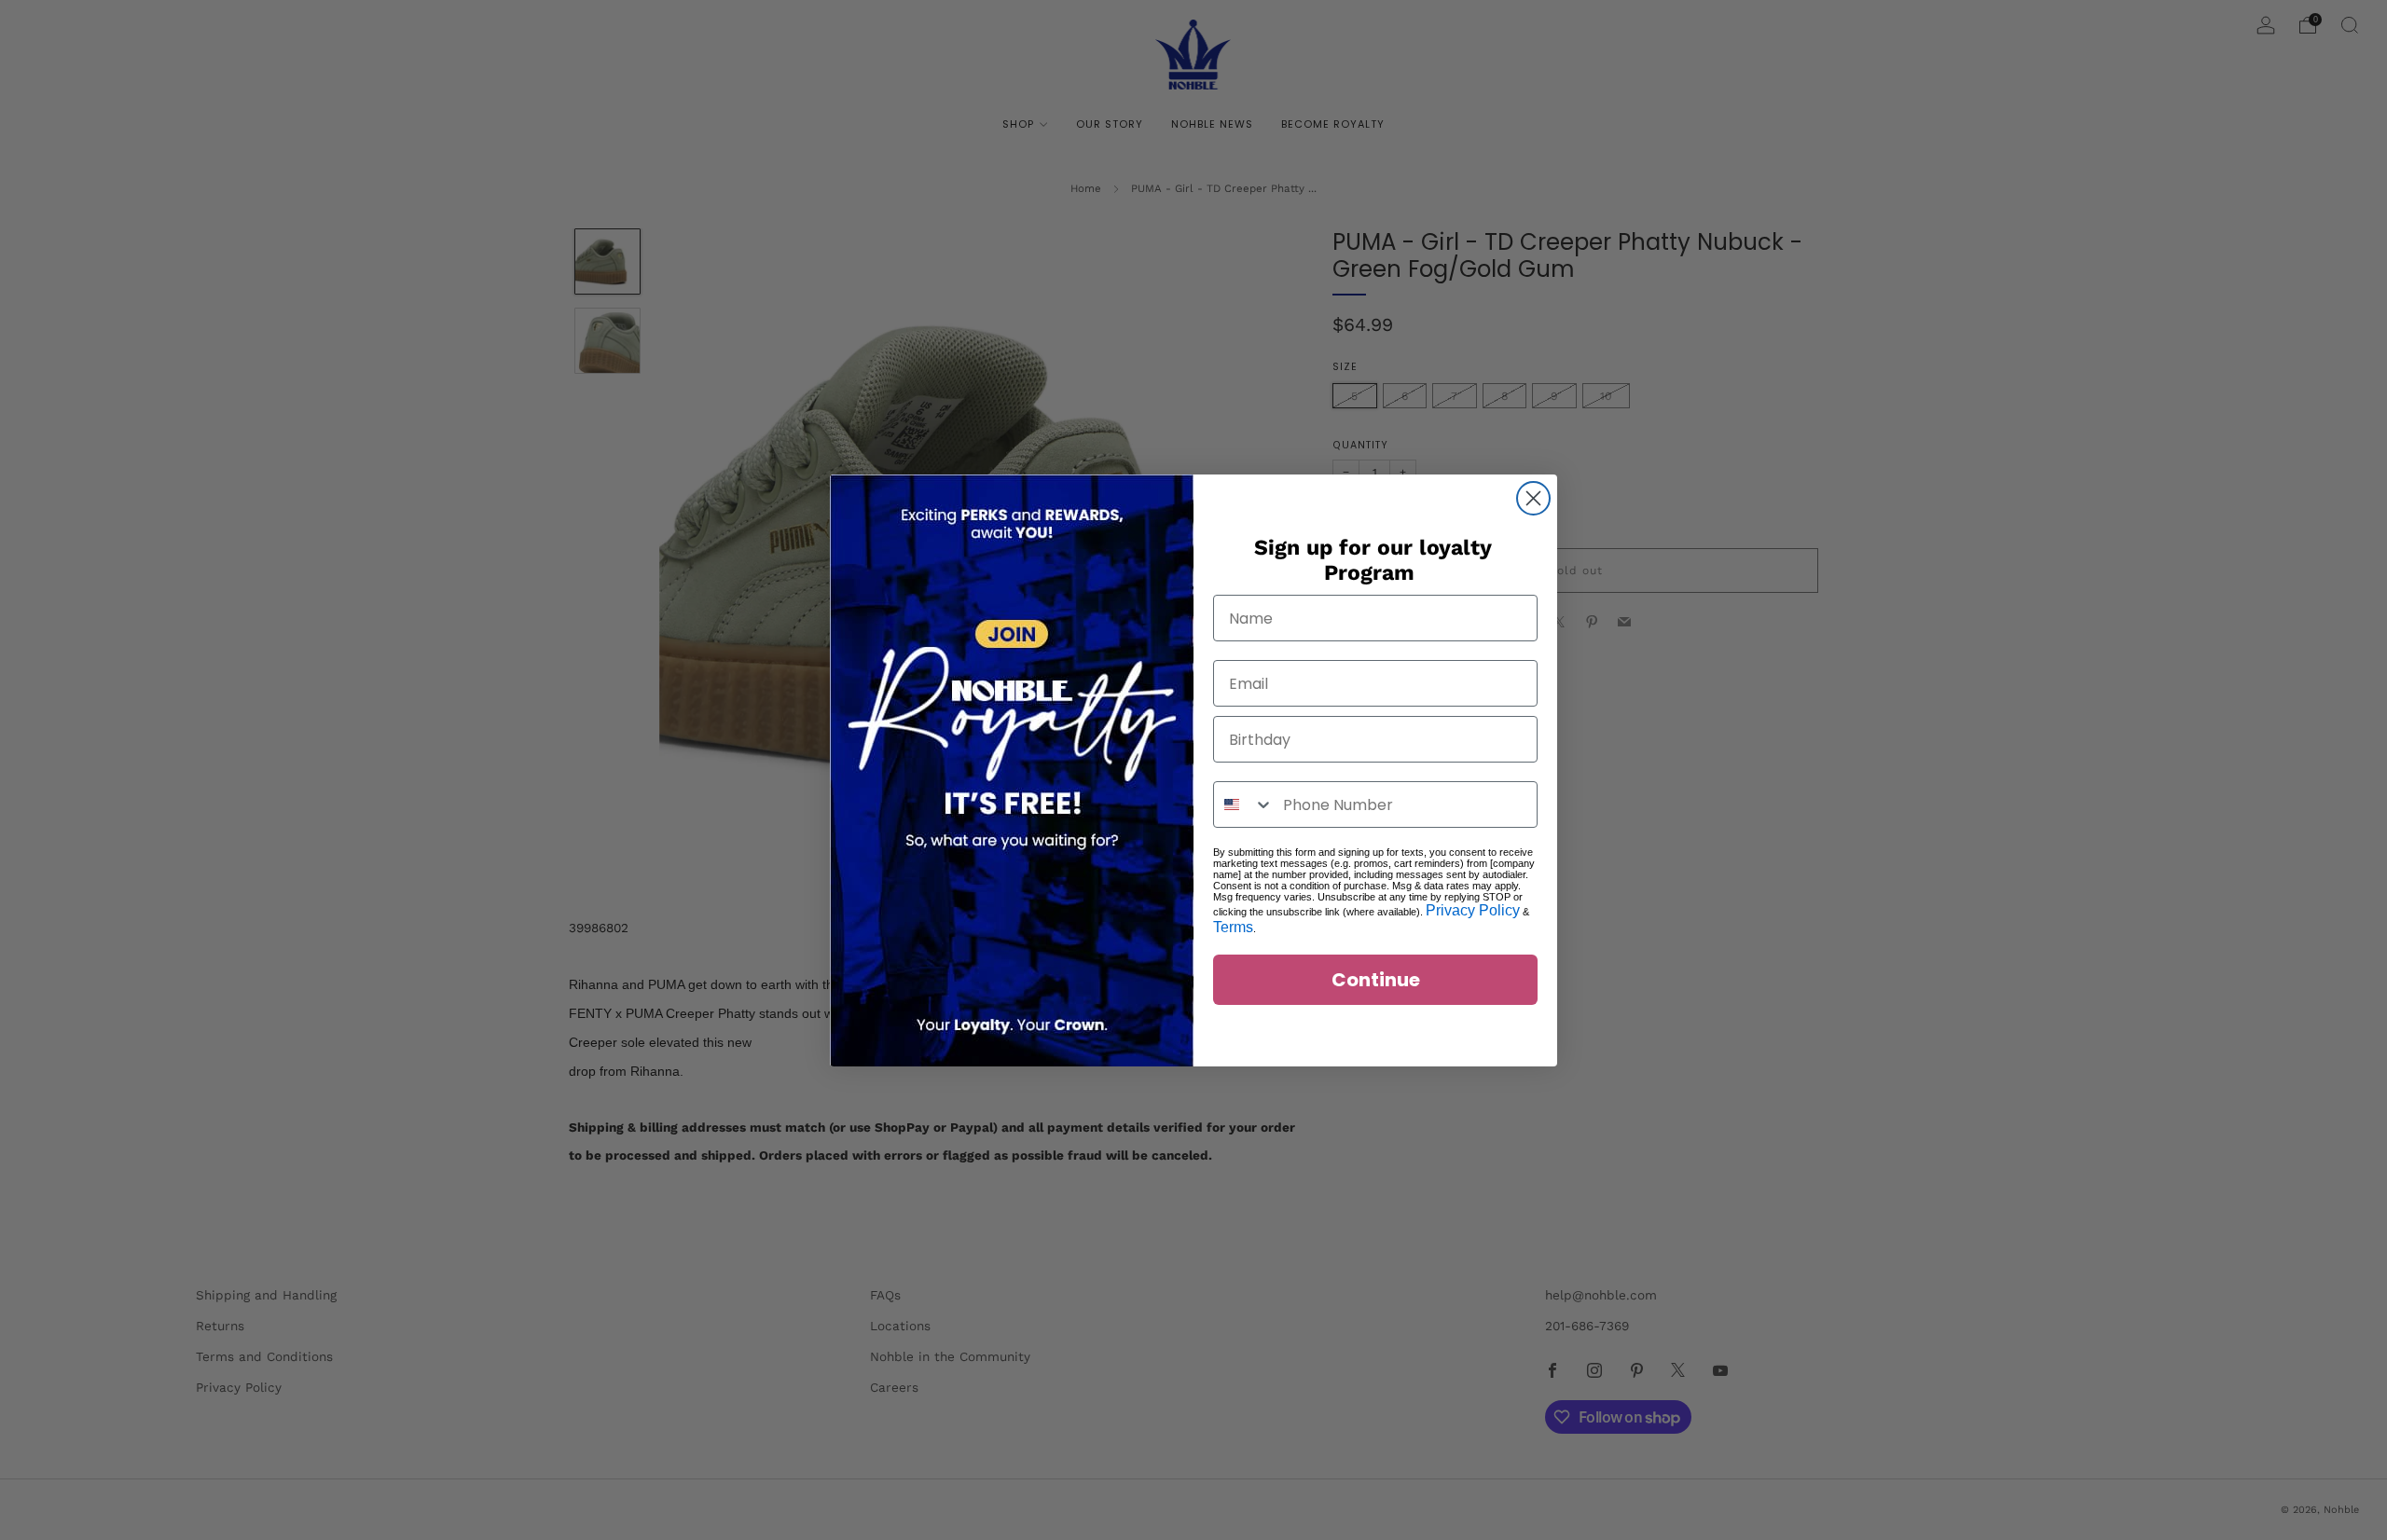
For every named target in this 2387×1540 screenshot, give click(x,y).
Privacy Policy (1473, 910)
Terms (1233, 927)
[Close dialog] (1533, 498)
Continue (1376, 980)
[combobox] (1244, 804)
